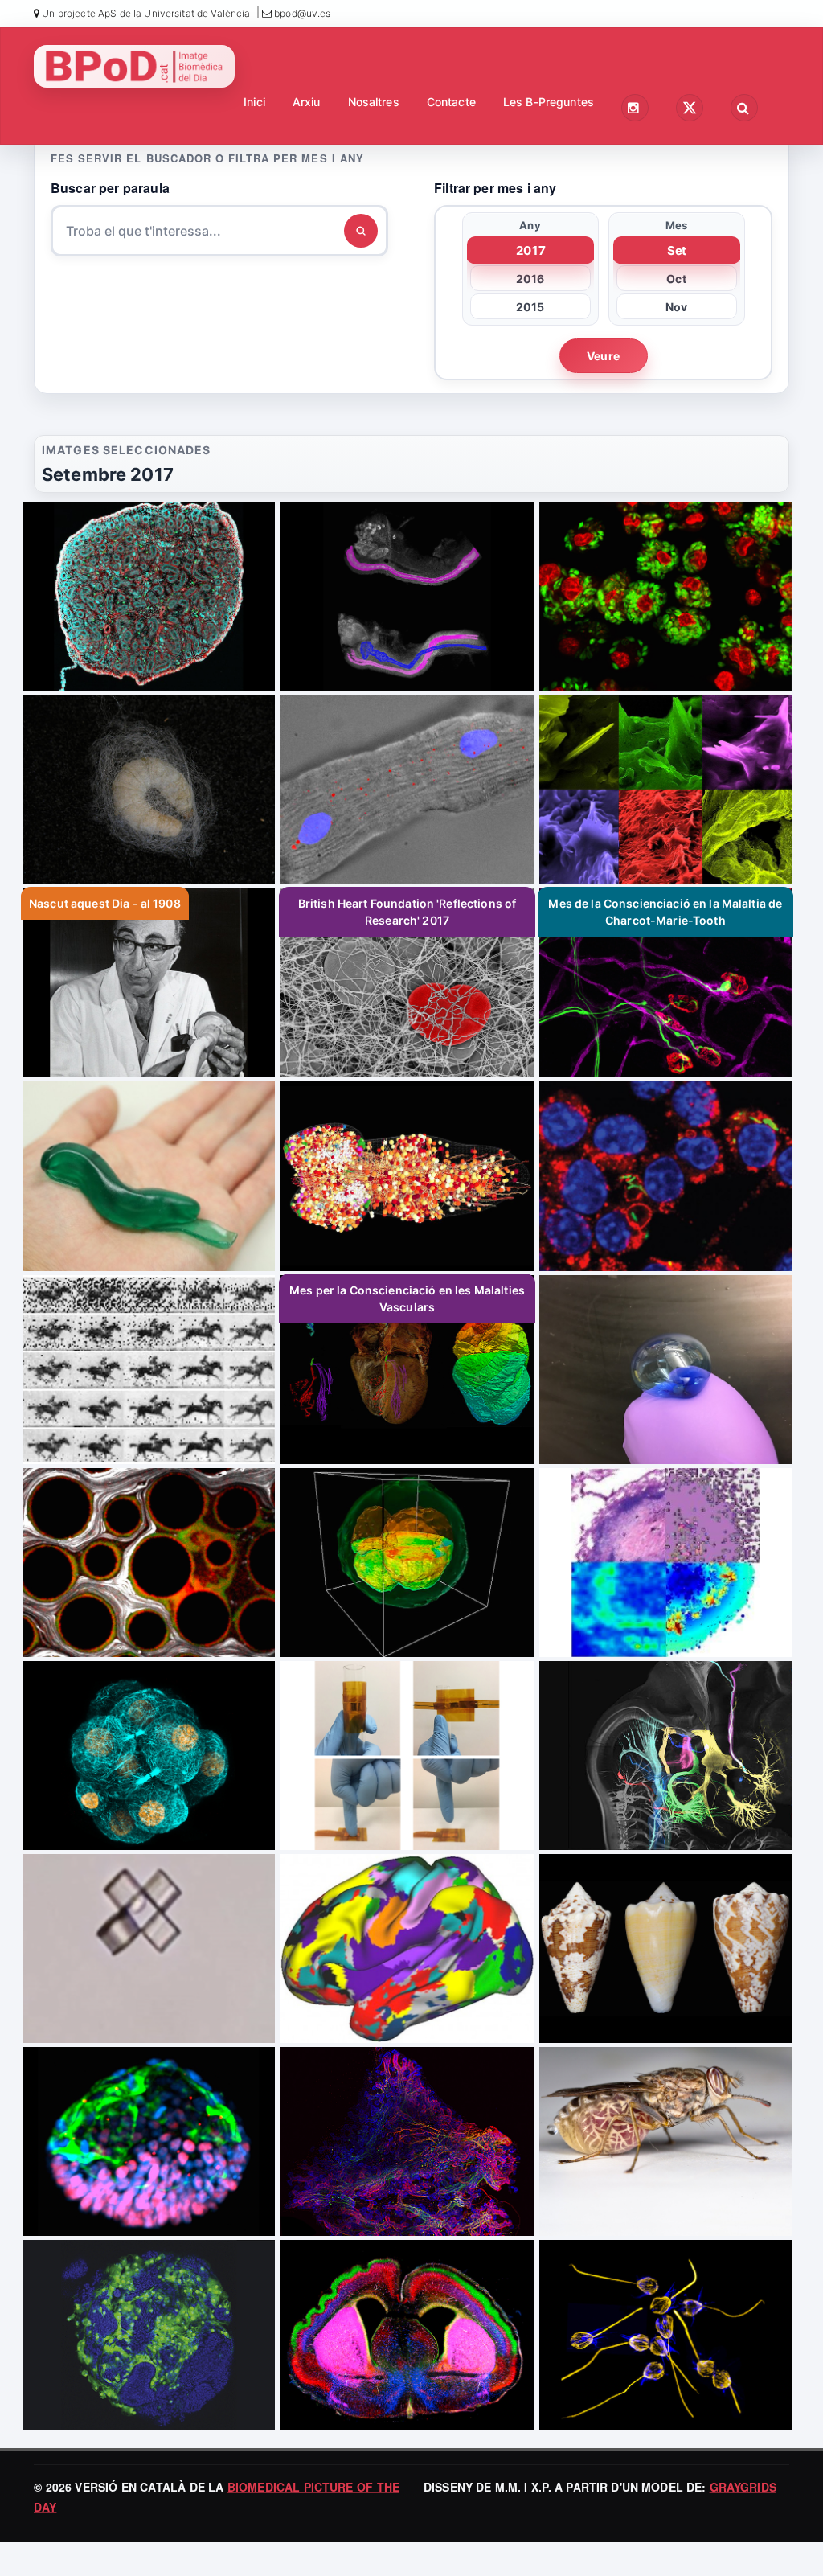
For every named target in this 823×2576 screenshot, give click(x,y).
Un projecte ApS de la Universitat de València (145, 13)
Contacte (451, 102)
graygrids (743, 2487)
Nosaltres (374, 102)
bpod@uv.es (301, 13)
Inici (254, 102)
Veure (603, 356)
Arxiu (307, 102)
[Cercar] (361, 231)
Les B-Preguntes (549, 102)
